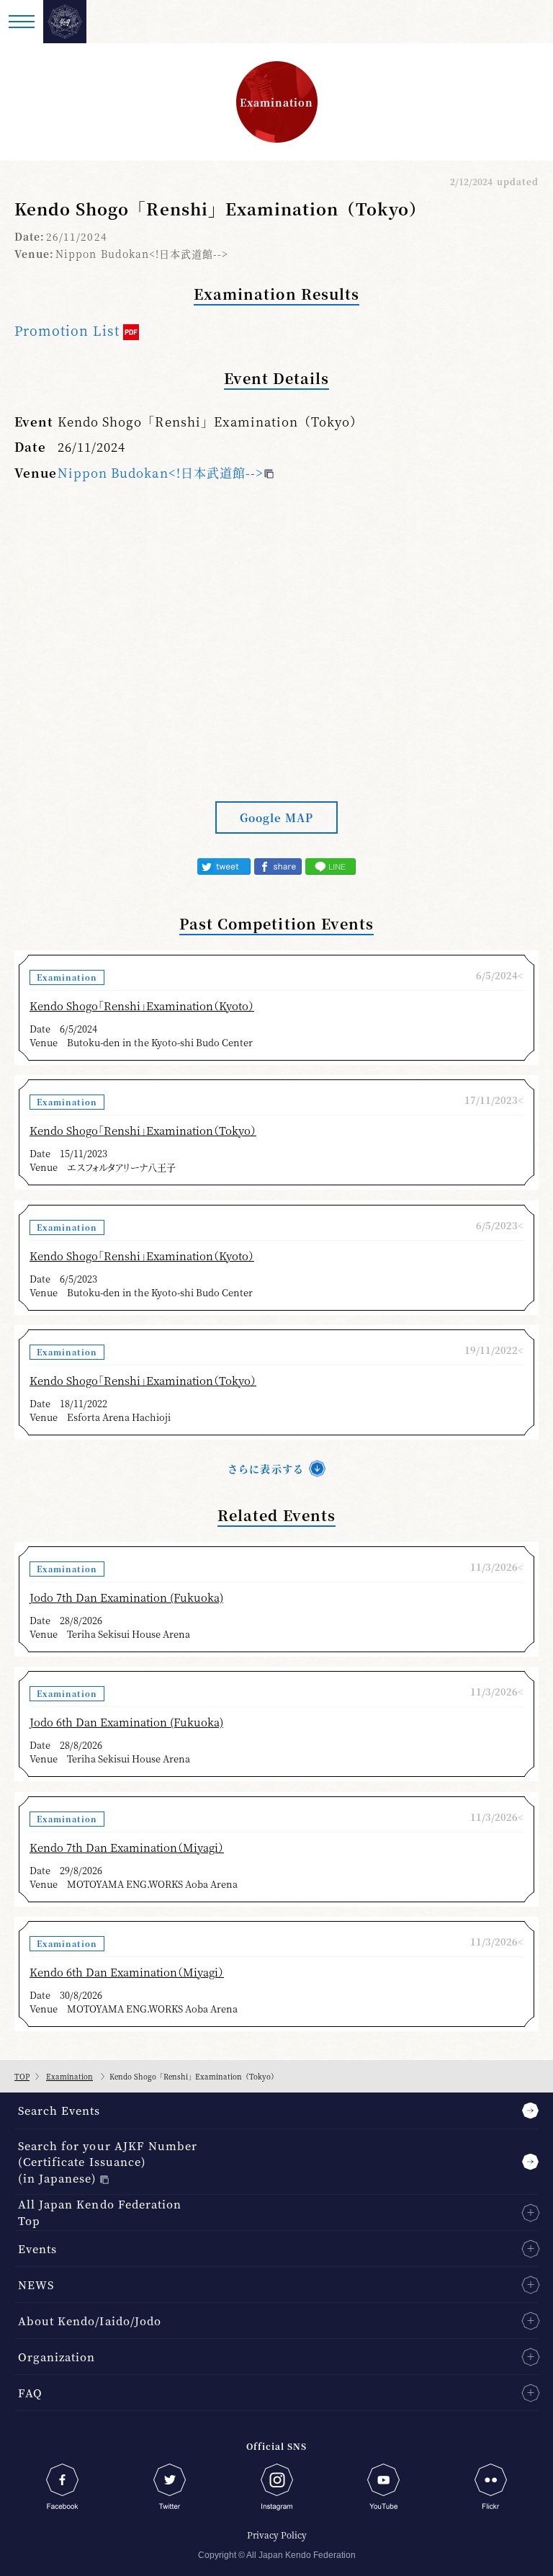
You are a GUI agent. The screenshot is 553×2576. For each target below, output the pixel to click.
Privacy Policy (277, 2535)
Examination (69, 2076)
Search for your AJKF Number (108, 2162)
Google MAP (276, 817)
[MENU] (22, 22)
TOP (22, 2076)
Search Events (59, 2110)
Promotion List (67, 330)
